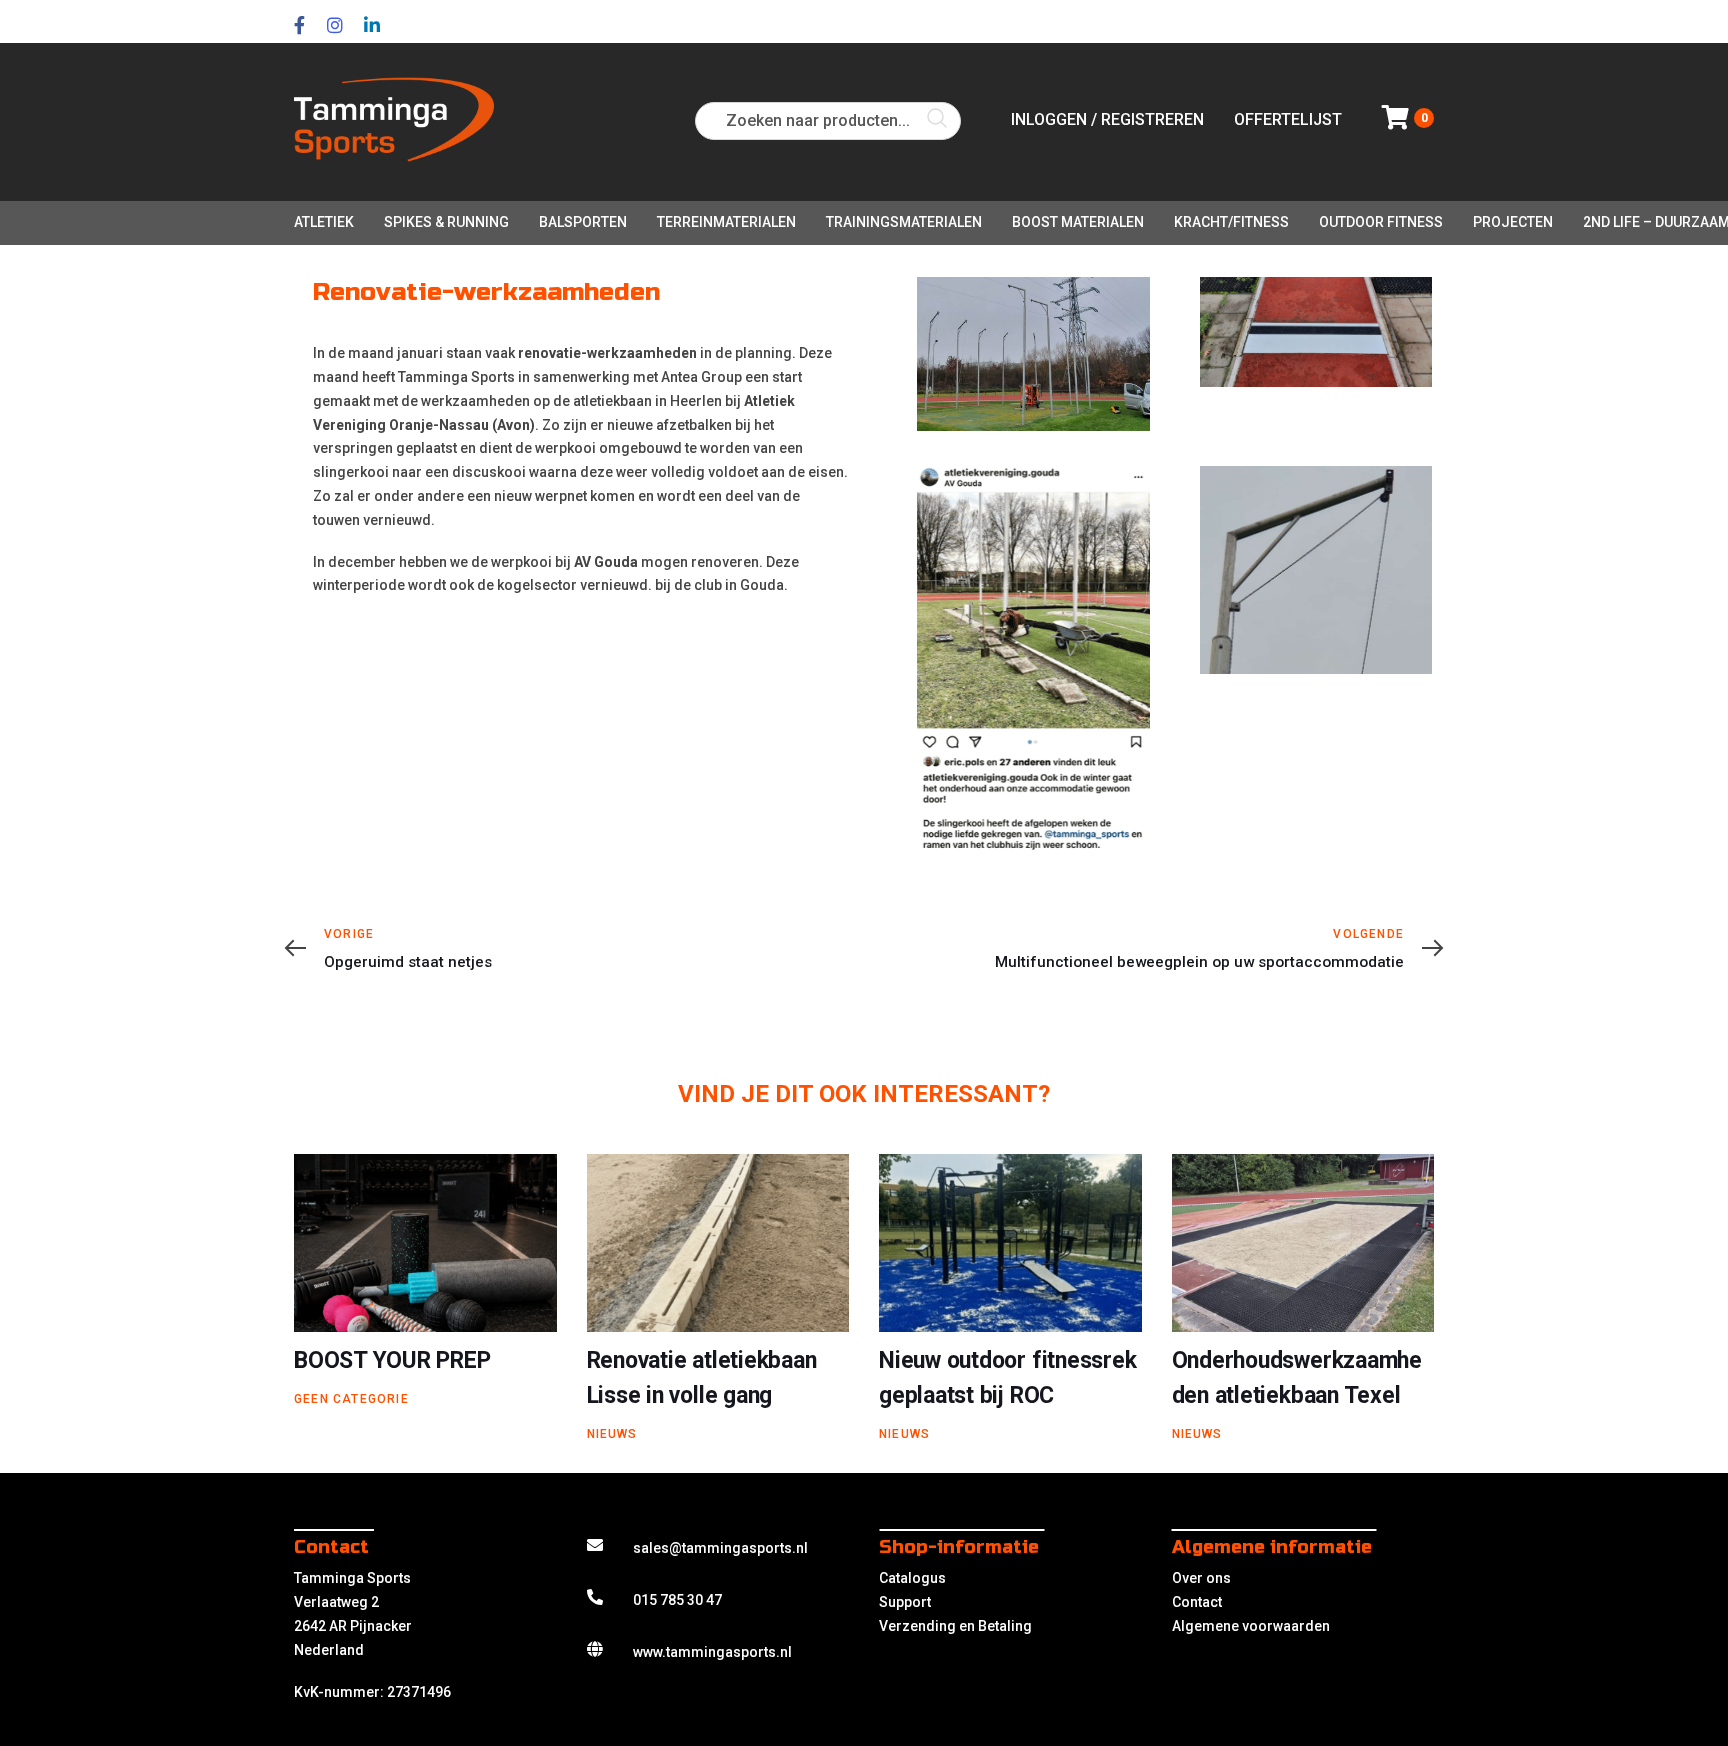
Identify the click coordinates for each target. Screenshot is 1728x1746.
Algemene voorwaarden (1251, 1626)
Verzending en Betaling (955, 1626)
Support (905, 1602)
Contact (1197, 1602)
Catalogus (912, 1578)
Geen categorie (351, 1399)
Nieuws (612, 1434)
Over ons (1201, 1578)
